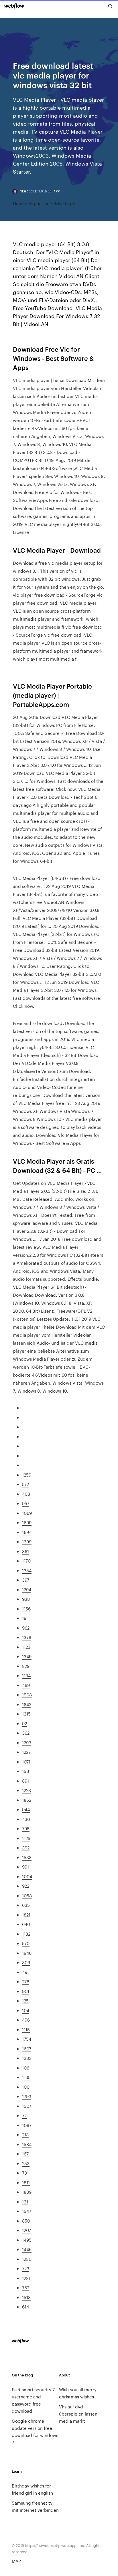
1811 (26, 2182)
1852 (27, 1800)
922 (26, 1886)
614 (25, 2307)
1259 (27, 1475)
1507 (27, 2106)
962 (26, 1628)
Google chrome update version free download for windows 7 (35, 2432)
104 (26, 2010)
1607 (27, 2049)
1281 (26, 2278)
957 (26, 1503)
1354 (27, 1570)
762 (26, 2288)
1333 (27, 2058)
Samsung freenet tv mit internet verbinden (35, 2506)
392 (26, 1848)
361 (25, 1551)
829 (26, 1666)
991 (25, 1867)
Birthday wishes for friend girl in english (32, 2489)
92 (24, 1723)
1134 (26, 1675)
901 (26, 1991)
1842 (27, 1704)
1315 (26, 1714)
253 (26, 2163)
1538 (27, 1857)
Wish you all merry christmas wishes (78, 2393)
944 (26, 1809)
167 (25, 2154)
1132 (26, 1934)
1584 (27, 2144)
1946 (27, 1953)
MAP (16, 2561)
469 (26, 1685)
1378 (27, 1637)
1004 (27, 1876)
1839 (27, 2192)
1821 (26, 1915)
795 (26, 1828)
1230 (27, 2259)
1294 (27, 1589)
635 (26, 1905)
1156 (26, 1609)
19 (24, 1618)
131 (25, 2202)
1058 (27, 1896)
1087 (27, 2125)
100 (26, 2087)
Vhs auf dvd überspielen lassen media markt (78, 2414)
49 (25, 1972)
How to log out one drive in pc (44, 203)
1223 (26, 1790)
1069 (27, 1513)
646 (26, 1924)
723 (26, 2268)
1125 (26, 1838)
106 (26, 2068)
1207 (26, 2230)
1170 (26, 1561)
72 (24, 2115)
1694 (27, 1532)
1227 (26, 1752)
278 (26, 1981)
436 (26, 1819)
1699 (27, 1522)
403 (26, 1494)
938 (26, 1599)
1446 (27, 2249)
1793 (27, 2096)
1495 (27, 2240)
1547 (27, 2211)
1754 (27, 2039)
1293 (27, 1743)
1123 (26, 1647)
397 (26, 1580)
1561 (26, 1771)
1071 (26, 1762)
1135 (26, 2077)
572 (25, 1484)
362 (26, 1733)
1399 (27, 1542)
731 (25, 2173)
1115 (26, 2029)
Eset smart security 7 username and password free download (33, 2400)
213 (25, 2134)
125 (25, 2001)
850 (26, 2221)
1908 (27, 1695)
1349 (27, 1656)
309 (26, 1962)
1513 (26, 2297)
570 (26, 1943)
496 (26, 2020)
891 (25, 1781)
